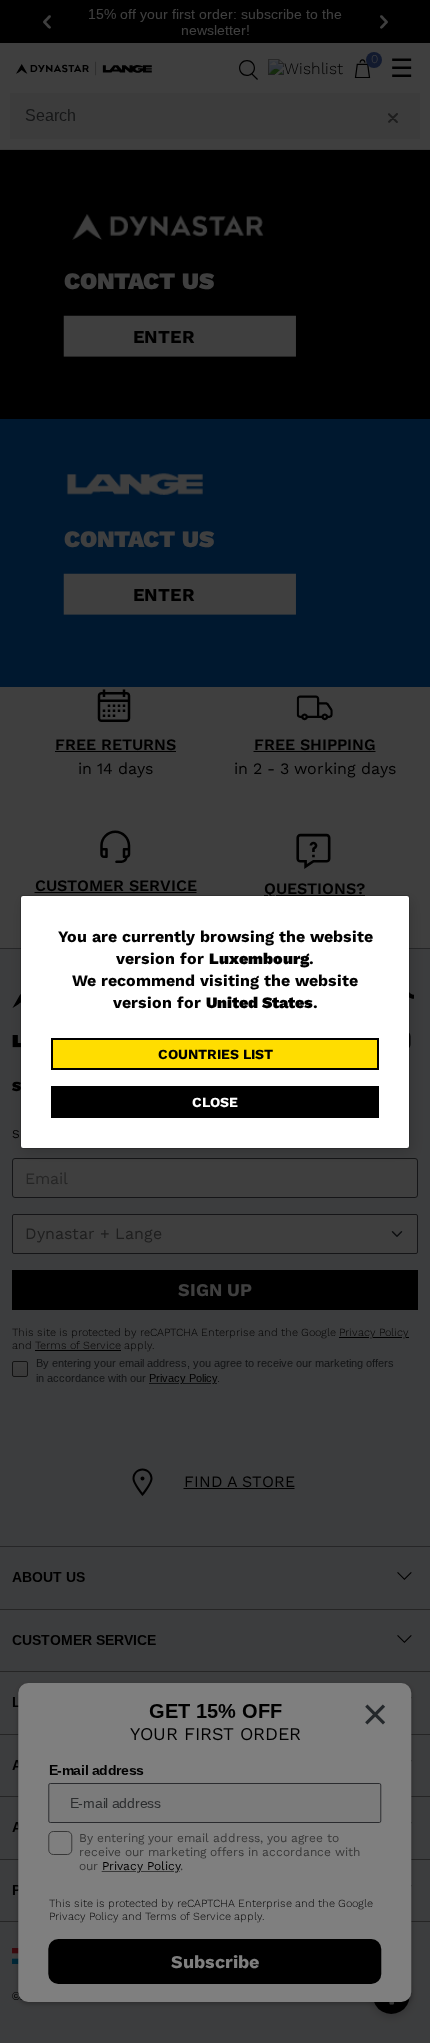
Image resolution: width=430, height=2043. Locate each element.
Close (215, 1102)
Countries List (215, 1054)
